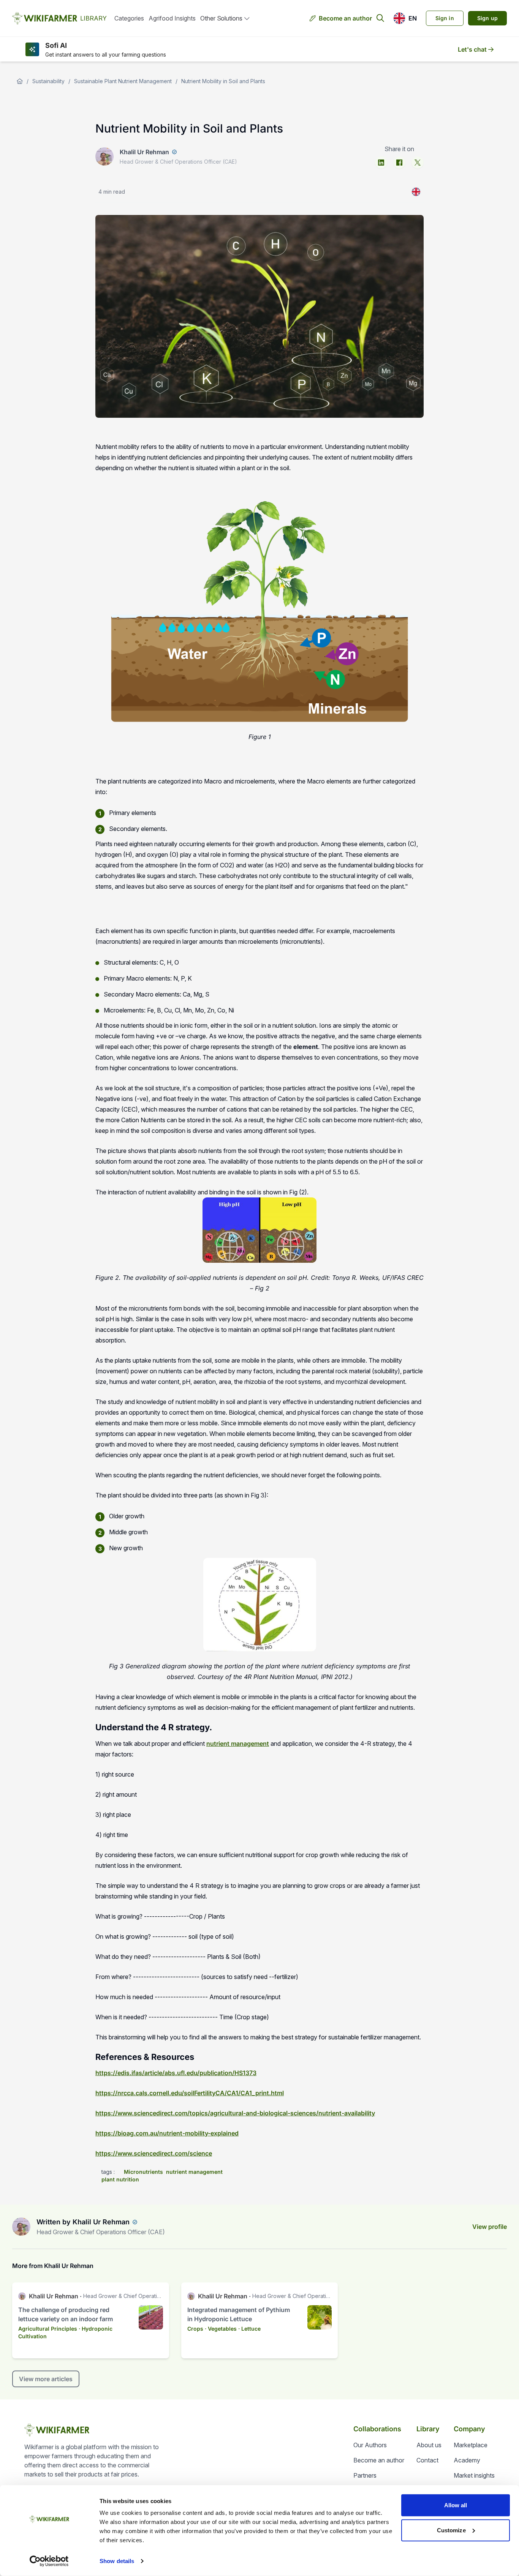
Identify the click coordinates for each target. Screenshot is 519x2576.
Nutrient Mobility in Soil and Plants (223, 81)
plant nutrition (120, 2179)
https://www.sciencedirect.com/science (154, 2153)
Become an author (345, 18)
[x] (418, 163)
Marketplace (471, 2445)
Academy (467, 2460)
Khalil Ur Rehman (144, 152)
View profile (490, 2227)
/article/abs (159, 2073)
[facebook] (399, 163)
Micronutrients (143, 2172)
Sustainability (48, 81)
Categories (129, 18)
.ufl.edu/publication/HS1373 (216, 2073)
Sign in (445, 18)
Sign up (487, 18)
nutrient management (238, 1744)
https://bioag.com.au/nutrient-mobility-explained (167, 2133)
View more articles (46, 2379)
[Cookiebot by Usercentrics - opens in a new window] (49, 2561)
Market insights (474, 2475)
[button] (405, 18)
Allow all (456, 2505)
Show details (117, 2561)
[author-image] (21, 2227)
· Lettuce (249, 2329)
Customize (451, 2530)
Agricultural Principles (48, 2329)
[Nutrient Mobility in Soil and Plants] (416, 192)
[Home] (20, 81)
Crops (195, 2329)
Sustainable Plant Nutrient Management (123, 81)
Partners (365, 2475)
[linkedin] (381, 163)
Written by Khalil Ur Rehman (83, 2222)
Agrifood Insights (172, 18)
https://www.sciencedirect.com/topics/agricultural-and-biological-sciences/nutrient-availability (235, 2113)
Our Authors (370, 2445)
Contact (427, 2460)
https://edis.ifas (119, 2073)
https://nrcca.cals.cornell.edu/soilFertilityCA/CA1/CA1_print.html (190, 2093)
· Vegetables (221, 2329)
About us (429, 2445)
